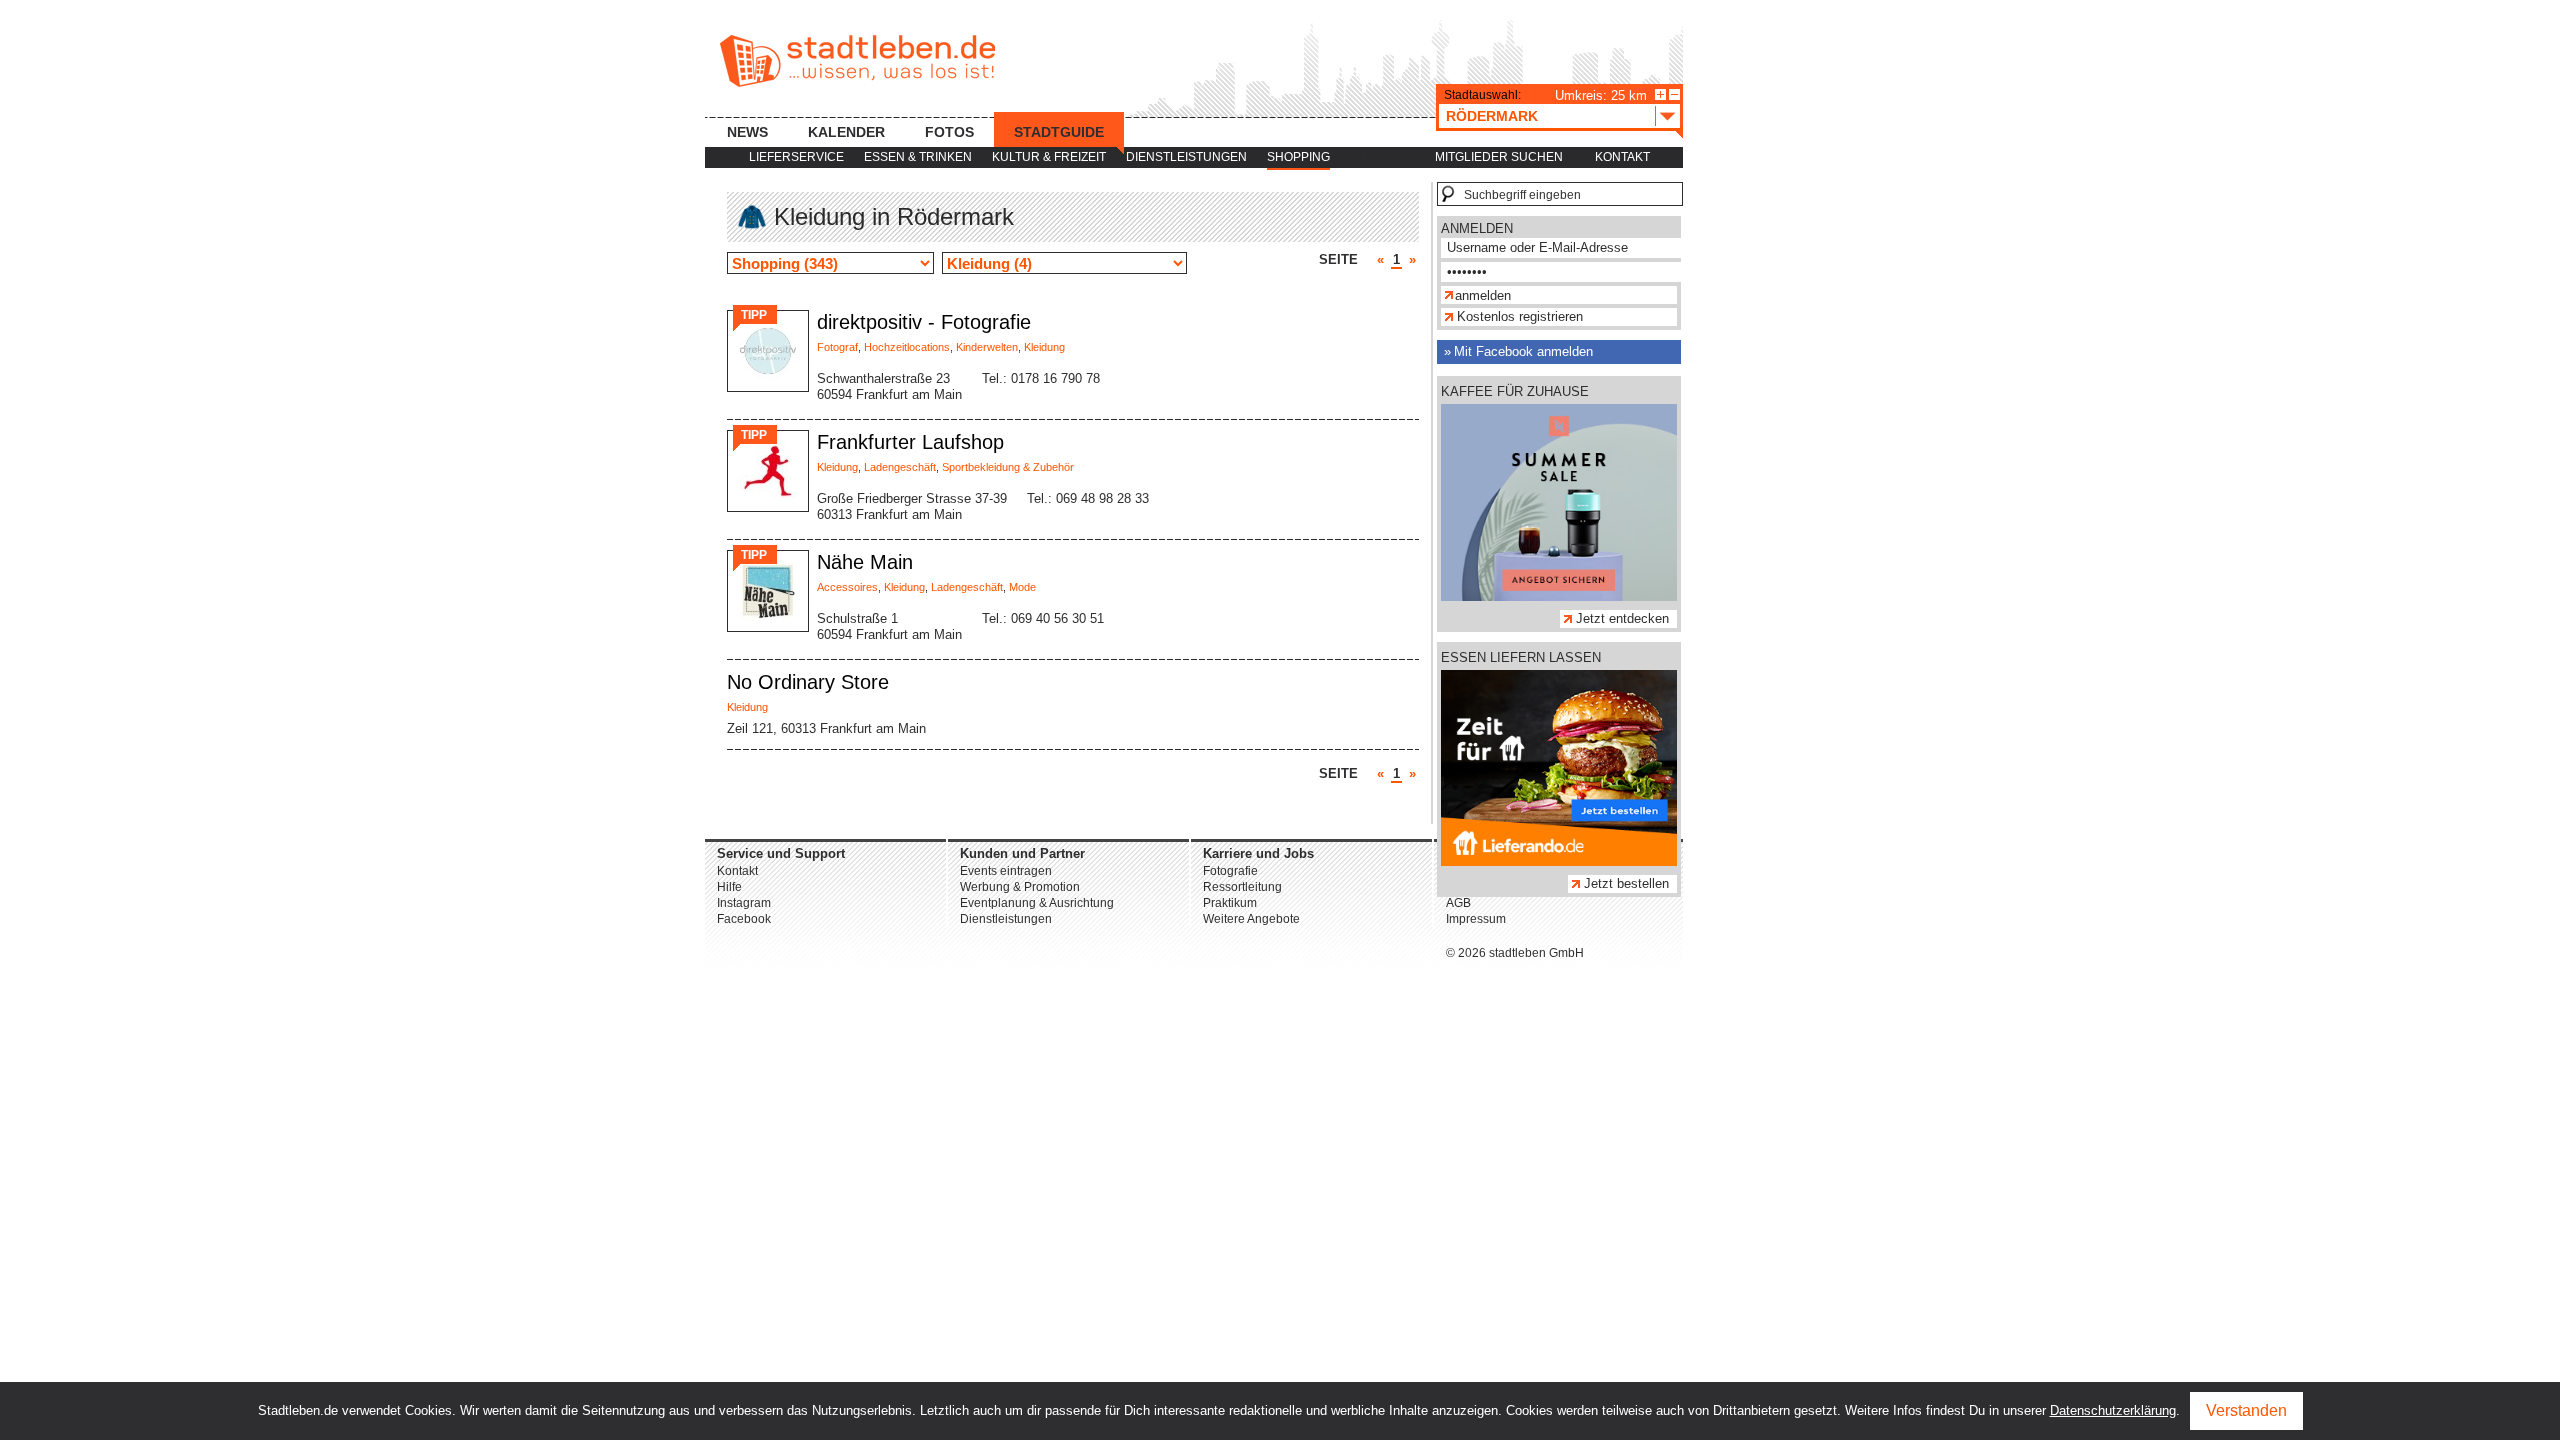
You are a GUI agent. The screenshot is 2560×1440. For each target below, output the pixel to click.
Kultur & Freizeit (1049, 157)
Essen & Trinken (918, 157)
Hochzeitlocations (907, 347)
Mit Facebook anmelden (1523, 351)
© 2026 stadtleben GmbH (1515, 953)
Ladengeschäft (900, 467)
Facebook (744, 919)
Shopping (1298, 157)
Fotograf (837, 347)
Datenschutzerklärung (2113, 1410)
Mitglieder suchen (1499, 157)
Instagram (744, 903)
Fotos (949, 132)
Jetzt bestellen (1626, 883)
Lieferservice (796, 157)
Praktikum (1230, 903)
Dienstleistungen (1186, 157)
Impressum (1476, 919)
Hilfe (729, 887)
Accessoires (847, 587)
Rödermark (1492, 116)
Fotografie (1230, 871)
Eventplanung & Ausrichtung (1037, 903)
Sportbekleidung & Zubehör (1008, 467)
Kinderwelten (987, 347)
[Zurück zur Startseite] (857, 61)
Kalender (846, 132)
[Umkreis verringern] (1674, 94)
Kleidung (1044, 347)
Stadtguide (1059, 132)
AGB (1458, 903)
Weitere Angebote (1251, 919)
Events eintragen (1006, 871)
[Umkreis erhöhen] (1660, 94)
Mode (1022, 587)
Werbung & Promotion (1020, 887)
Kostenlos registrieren (1520, 316)
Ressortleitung (1242, 887)
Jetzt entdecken (1622, 618)
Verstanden (2246, 1410)
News (747, 132)
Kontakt (1622, 157)
